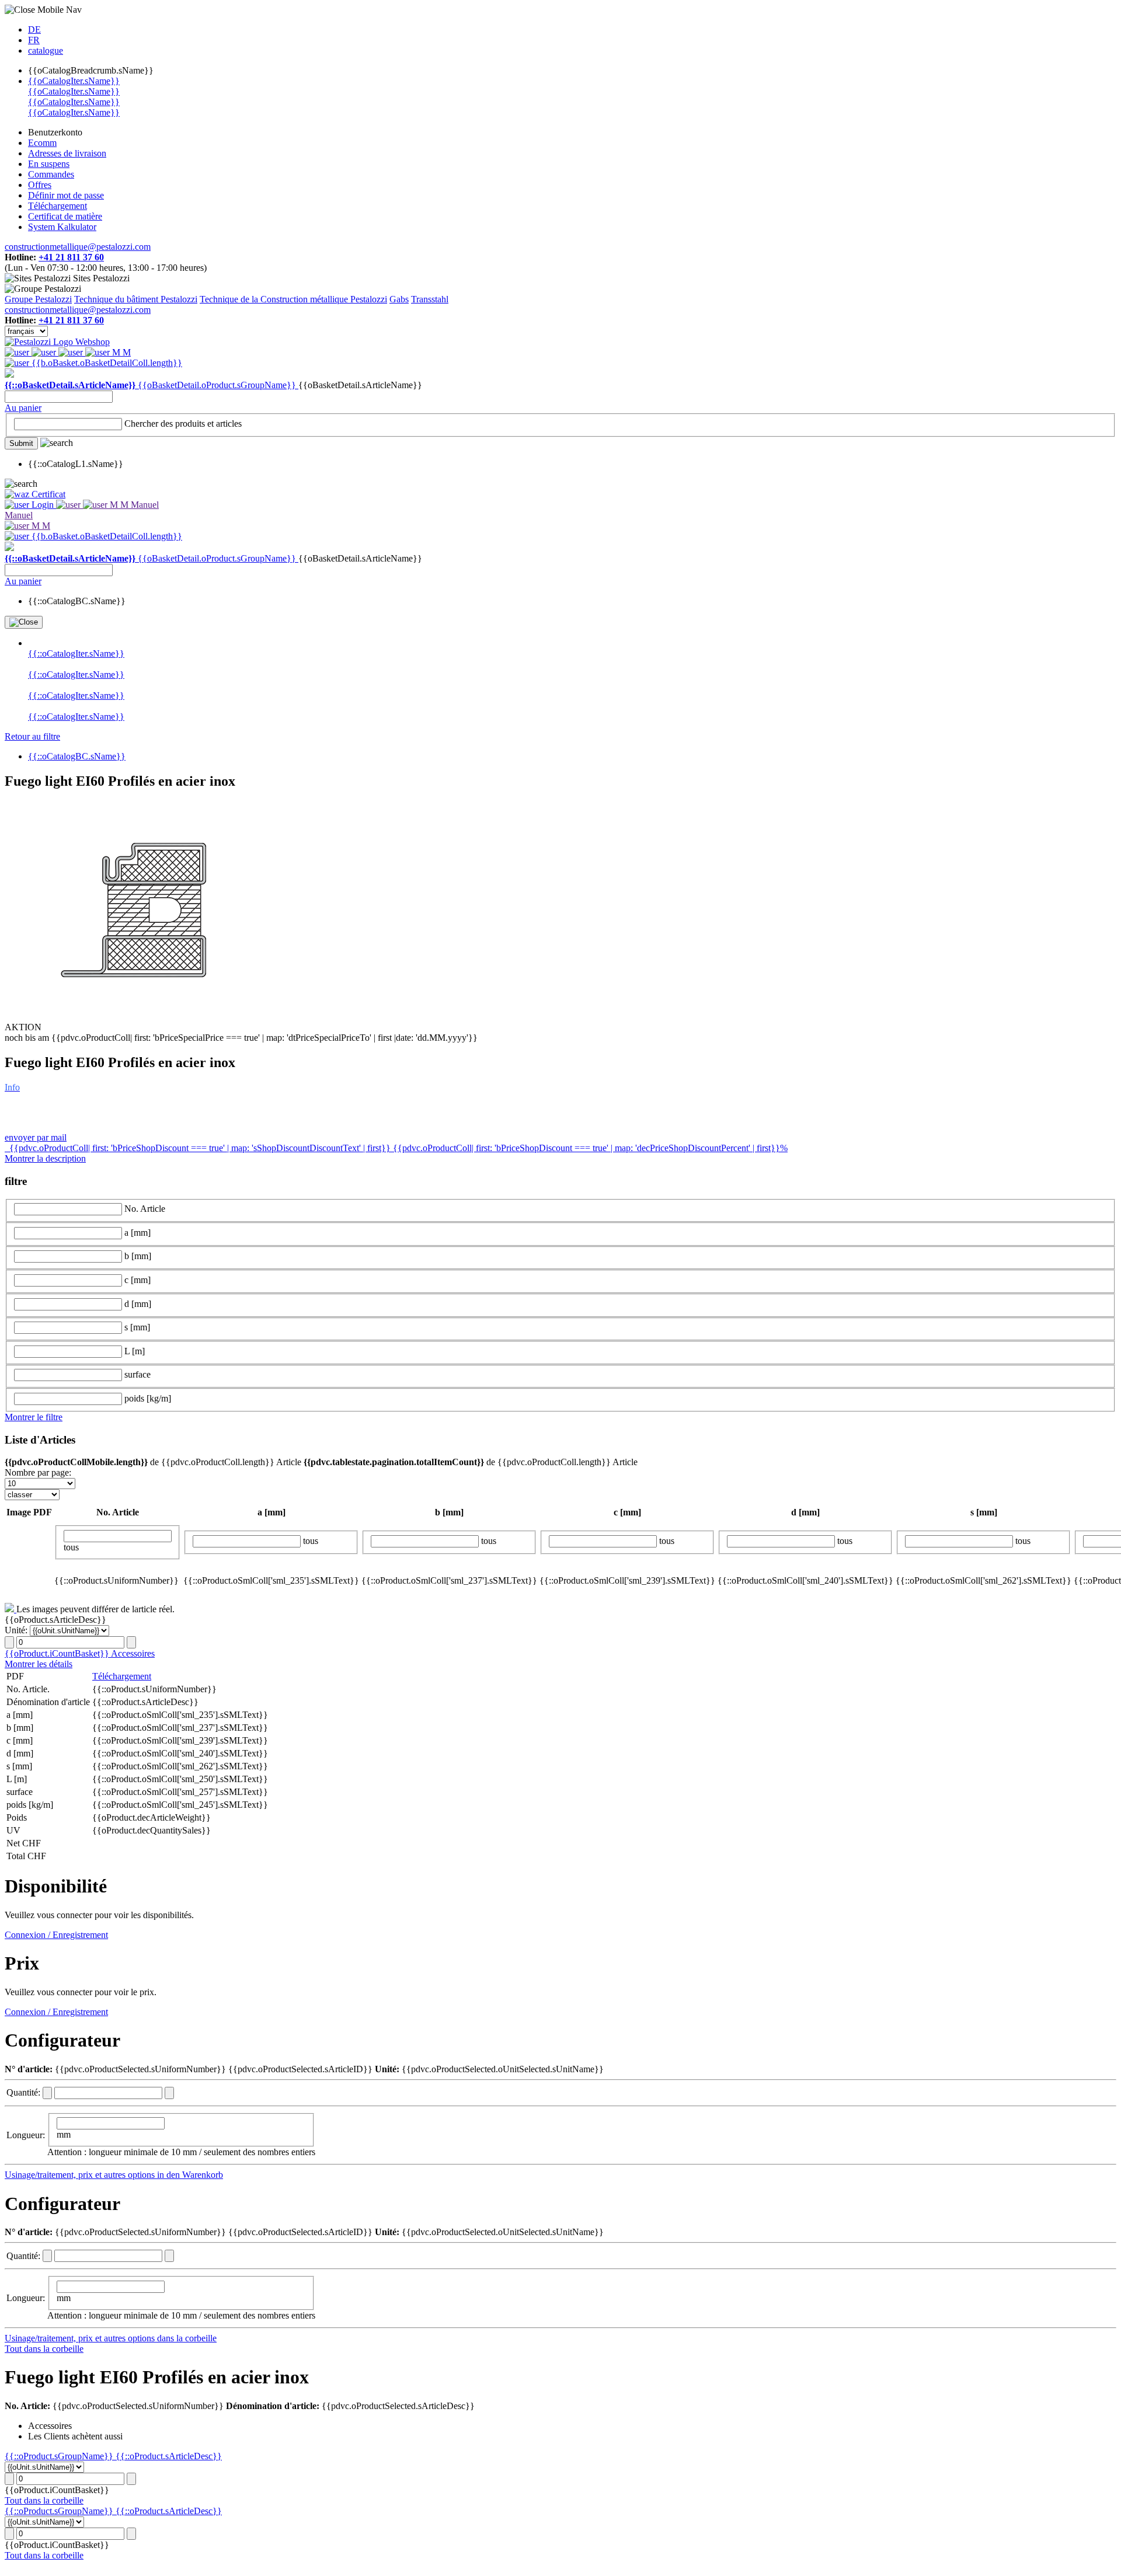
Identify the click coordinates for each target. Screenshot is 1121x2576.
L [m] (135, 1351)
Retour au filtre (32, 736)
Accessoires (133, 1653)
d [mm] (138, 1304)
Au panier (23, 408)
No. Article (145, 1209)
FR (34, 40)
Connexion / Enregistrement (56, 1935)
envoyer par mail (36, 1137)
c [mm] (137, 1280)
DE (34, 29)
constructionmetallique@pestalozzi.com (78, 247)
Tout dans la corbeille (44, 2349)
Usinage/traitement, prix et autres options (81, 2175)
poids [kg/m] (148, 1398)
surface (137, 1374)
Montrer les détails (39, 1664)
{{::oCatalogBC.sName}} (77, 756)
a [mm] (137, 1233)
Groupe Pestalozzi (38, 299)
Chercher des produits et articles (183, 423)
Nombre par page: (38, 1472)
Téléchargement (122, 1676)
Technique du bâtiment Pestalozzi (136, 299)
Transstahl (430, 299)
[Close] (24, 622)
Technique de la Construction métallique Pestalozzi (293, 299)
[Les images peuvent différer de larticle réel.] (11, 1609)
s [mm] (137, 1327)
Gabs (399, 299)
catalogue (46, 50)
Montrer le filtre (34, 1417)
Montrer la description (45, 1158)
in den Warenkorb (190, 2175)
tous (71, 1547)
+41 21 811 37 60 (71, 257)
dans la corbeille (187, 2338)
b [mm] (138, 1256)
